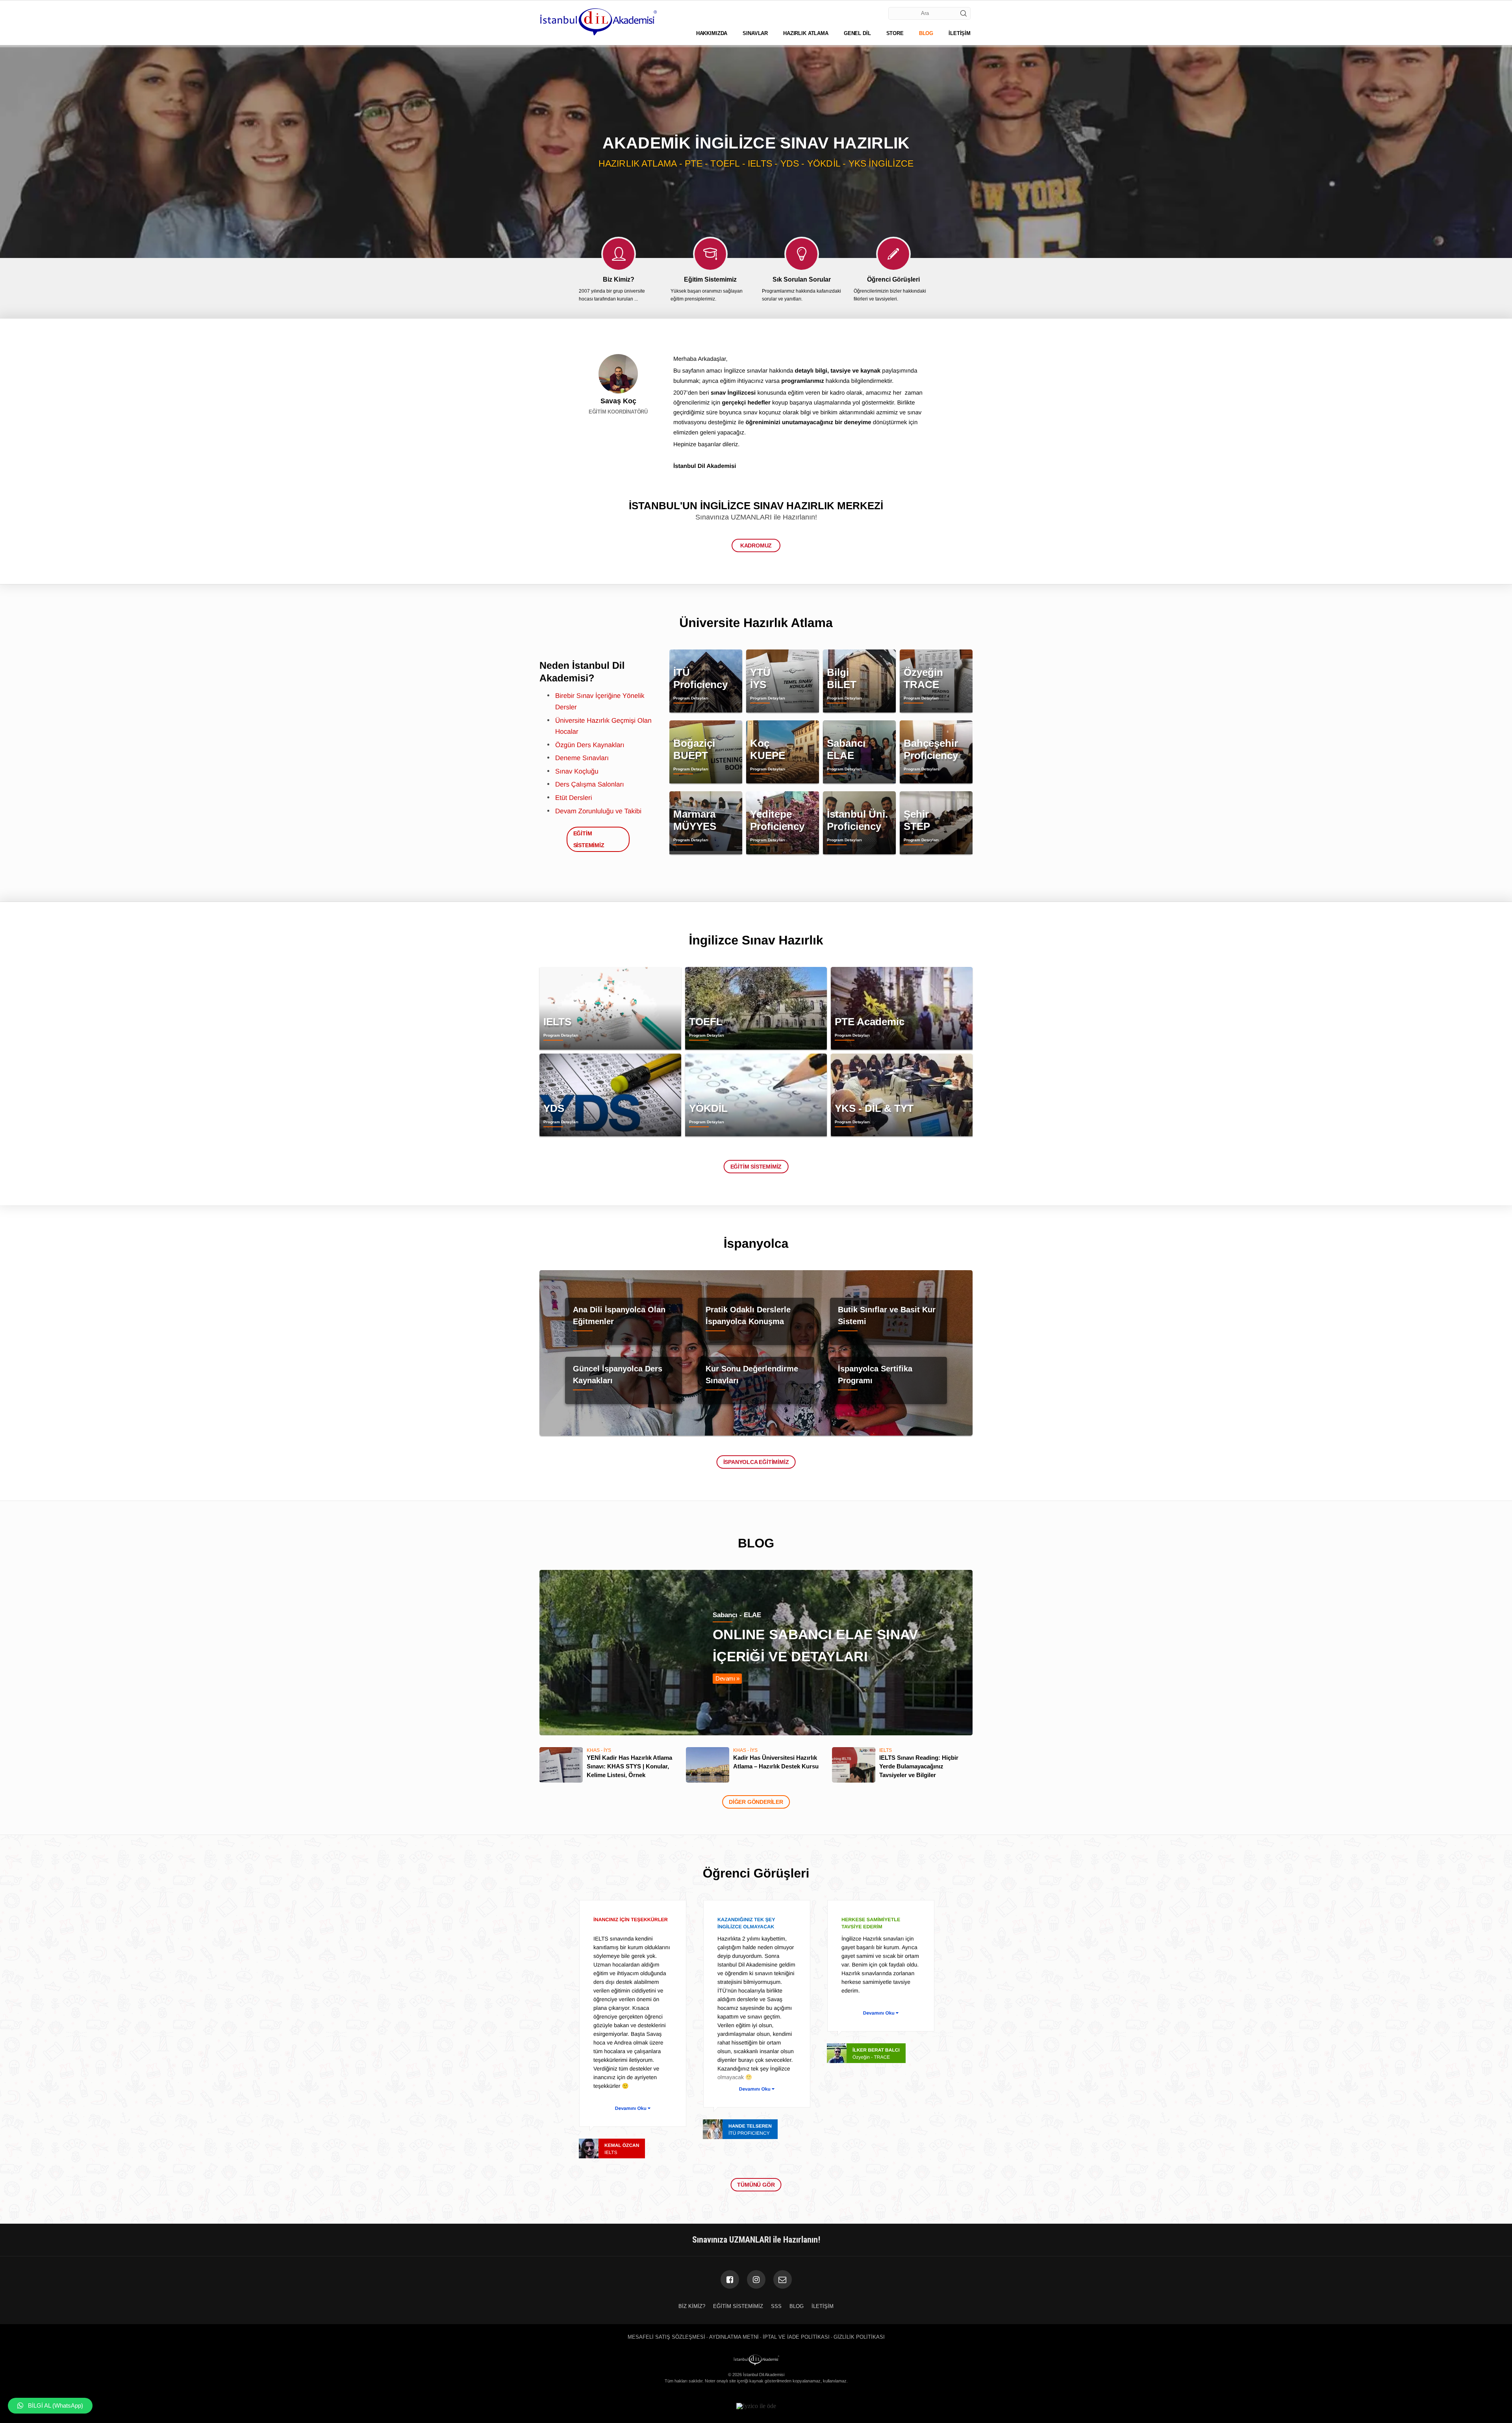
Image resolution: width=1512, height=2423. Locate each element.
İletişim (823, 2306)
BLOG (926, 33)
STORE (895, 33)
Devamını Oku (631, 2108)
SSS (776, 2306)
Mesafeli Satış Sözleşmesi (666, 2337)
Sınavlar (755, 33)
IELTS (886, 1750)
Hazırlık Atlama (806, 33)
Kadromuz (756, 545)
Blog (797, 2306)
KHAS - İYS (599, 1750)
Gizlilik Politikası (859, 2337)
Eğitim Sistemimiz (756, 1167)
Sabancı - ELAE (737, 1615)
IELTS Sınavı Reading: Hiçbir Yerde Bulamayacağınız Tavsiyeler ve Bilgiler (919, 1766)
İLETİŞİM (960, 33)
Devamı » (727, 1678)
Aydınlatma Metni (734, 2337)
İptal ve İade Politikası (796, 2337)
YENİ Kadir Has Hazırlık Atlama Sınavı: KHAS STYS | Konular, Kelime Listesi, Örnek (629, 1766)
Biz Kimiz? (692, 2306)
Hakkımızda (712, 33)
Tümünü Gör (756, 2185)
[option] (756, 152)
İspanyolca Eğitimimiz (756, 1462)
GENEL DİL (857, 33)
